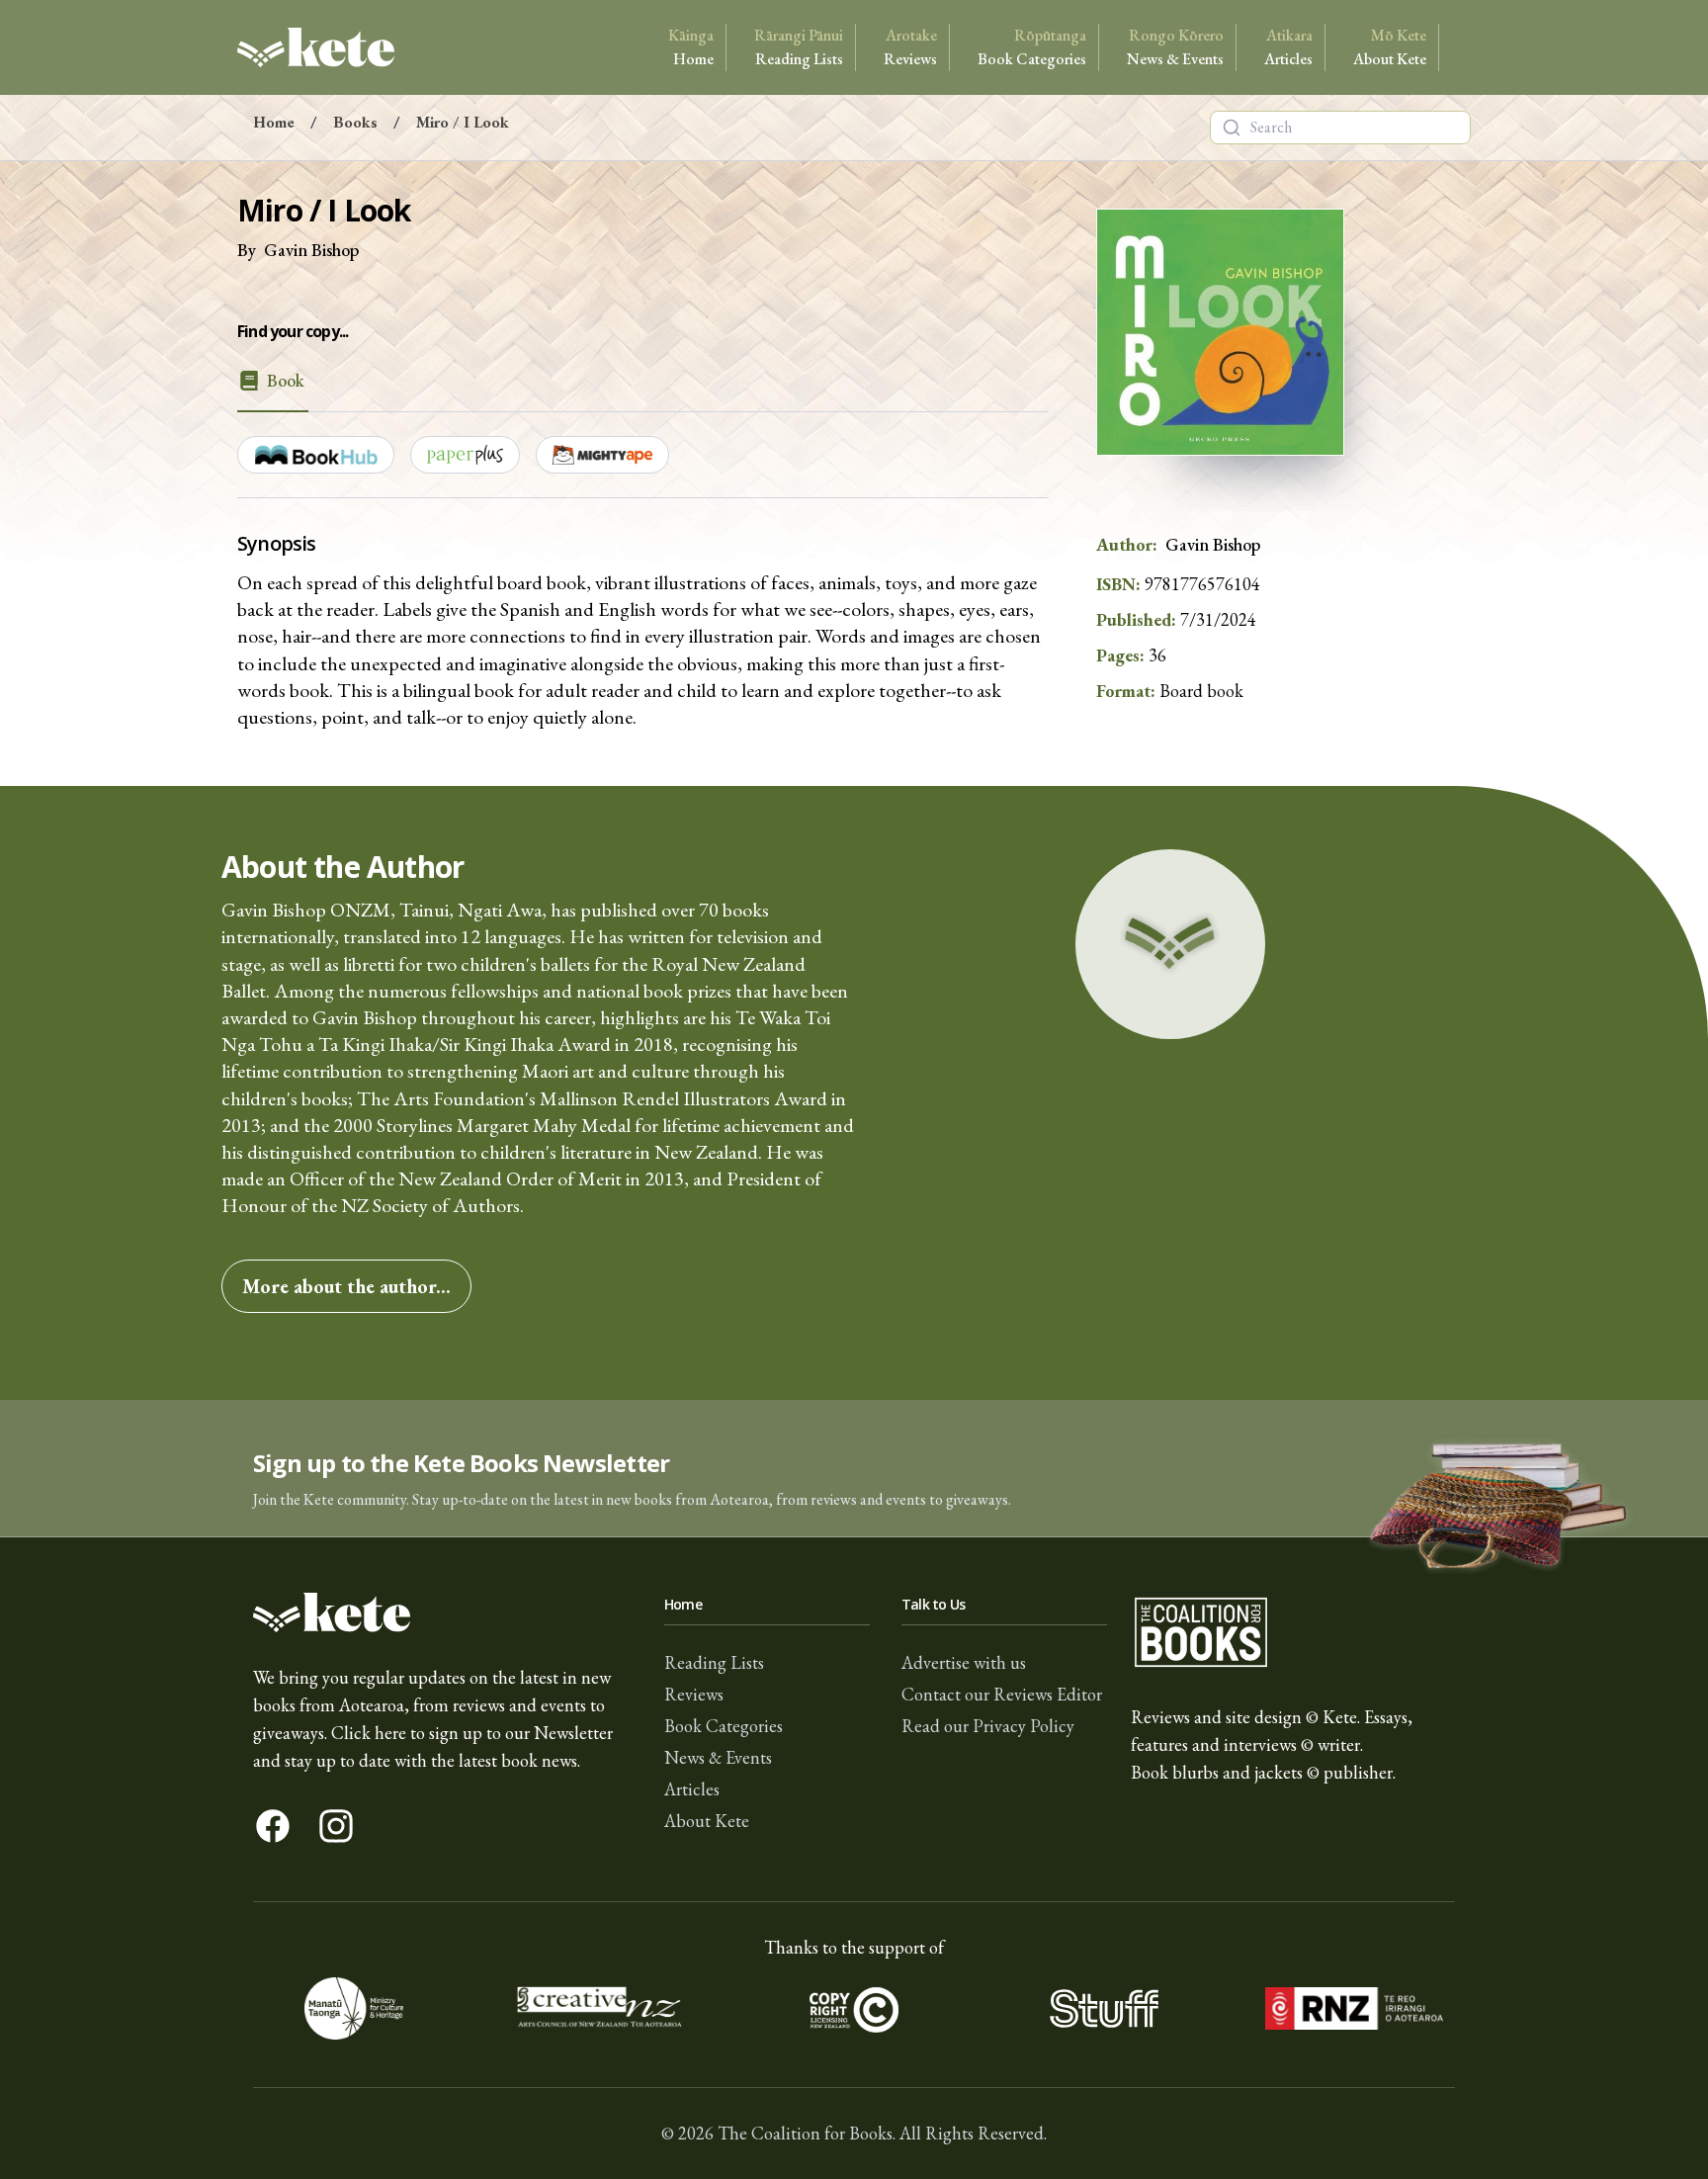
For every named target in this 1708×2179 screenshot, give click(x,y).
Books (355, 122)
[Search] (1232, 128)
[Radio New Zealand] (1354, 2009)
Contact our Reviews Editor (1002, 1694)
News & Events (1175, 47)
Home (691, 47)
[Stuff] (1104, 2009)
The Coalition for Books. (807, 2133)
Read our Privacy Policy (988, 1726)
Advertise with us (964, 1662)
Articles (1288, 47)
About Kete (1390, 47)
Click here (369, 1733)
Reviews (910, 47)
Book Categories (1032, 47)
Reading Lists (799, 47)
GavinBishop (311, 250)
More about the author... (346, 1286)
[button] (854, 1469)
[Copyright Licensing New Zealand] (854, 2009)
